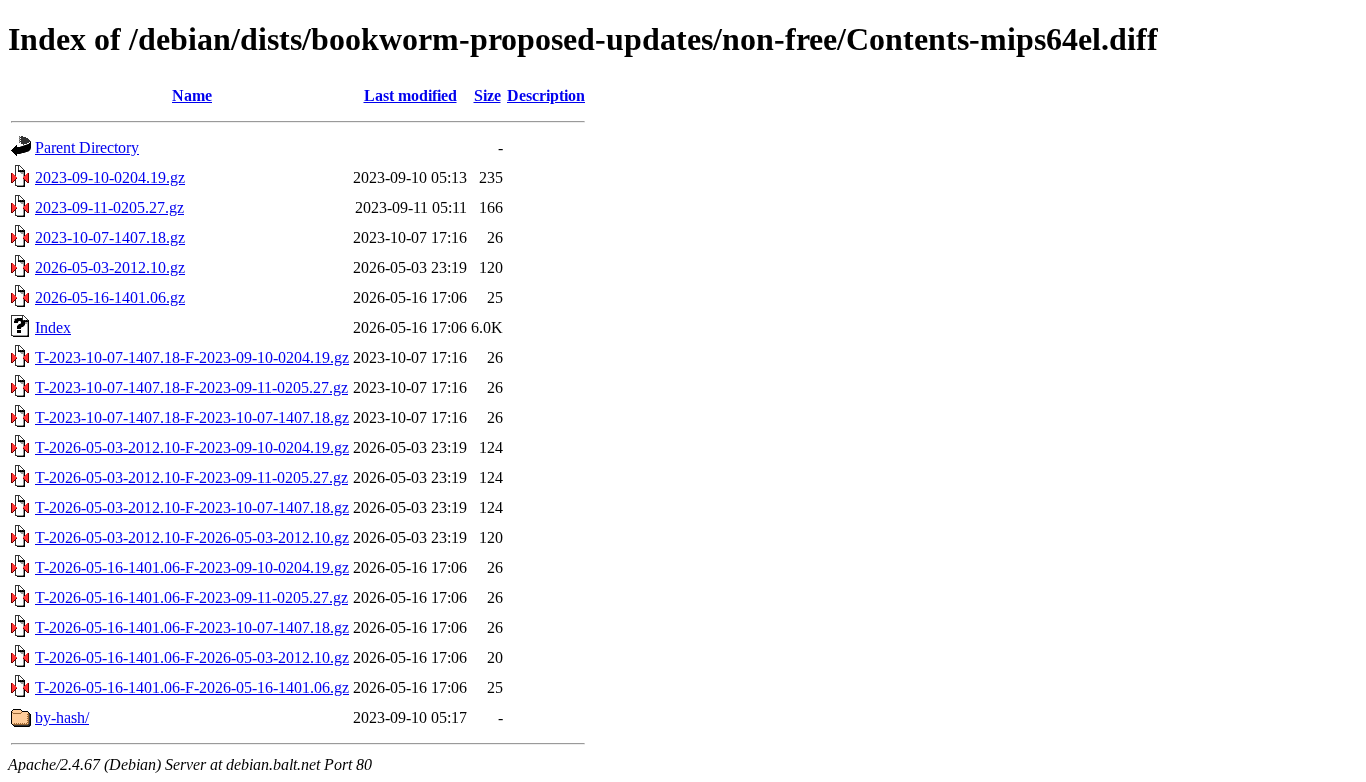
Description (546, 95)
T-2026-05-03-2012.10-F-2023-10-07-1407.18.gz (192, 507)
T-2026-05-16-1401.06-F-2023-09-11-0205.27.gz (191, 597)
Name (192, 95)
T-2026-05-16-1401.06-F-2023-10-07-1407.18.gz (192, 627)
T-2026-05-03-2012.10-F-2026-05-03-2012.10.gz (192, 537)
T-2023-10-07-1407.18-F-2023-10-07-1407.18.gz (192, 417)
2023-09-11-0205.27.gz (109, 207)
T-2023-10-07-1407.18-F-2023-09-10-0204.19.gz (192, 357)
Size (487, 95)
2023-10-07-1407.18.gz (110, 237)
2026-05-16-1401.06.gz (110, 297)
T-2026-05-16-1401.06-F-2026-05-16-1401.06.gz (192, 687)
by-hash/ (62, 717)
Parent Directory (87, 147)
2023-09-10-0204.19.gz (110, 177)
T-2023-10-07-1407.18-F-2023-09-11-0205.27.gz (191, 387)
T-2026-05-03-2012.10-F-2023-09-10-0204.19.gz (192, 447)
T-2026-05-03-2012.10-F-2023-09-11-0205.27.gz (191, 477)
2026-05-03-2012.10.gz (110, 267)
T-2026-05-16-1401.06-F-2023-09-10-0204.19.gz (192, 567)
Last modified (410, 95)
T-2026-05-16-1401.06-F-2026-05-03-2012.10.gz (192, 657)
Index (53, 327)
